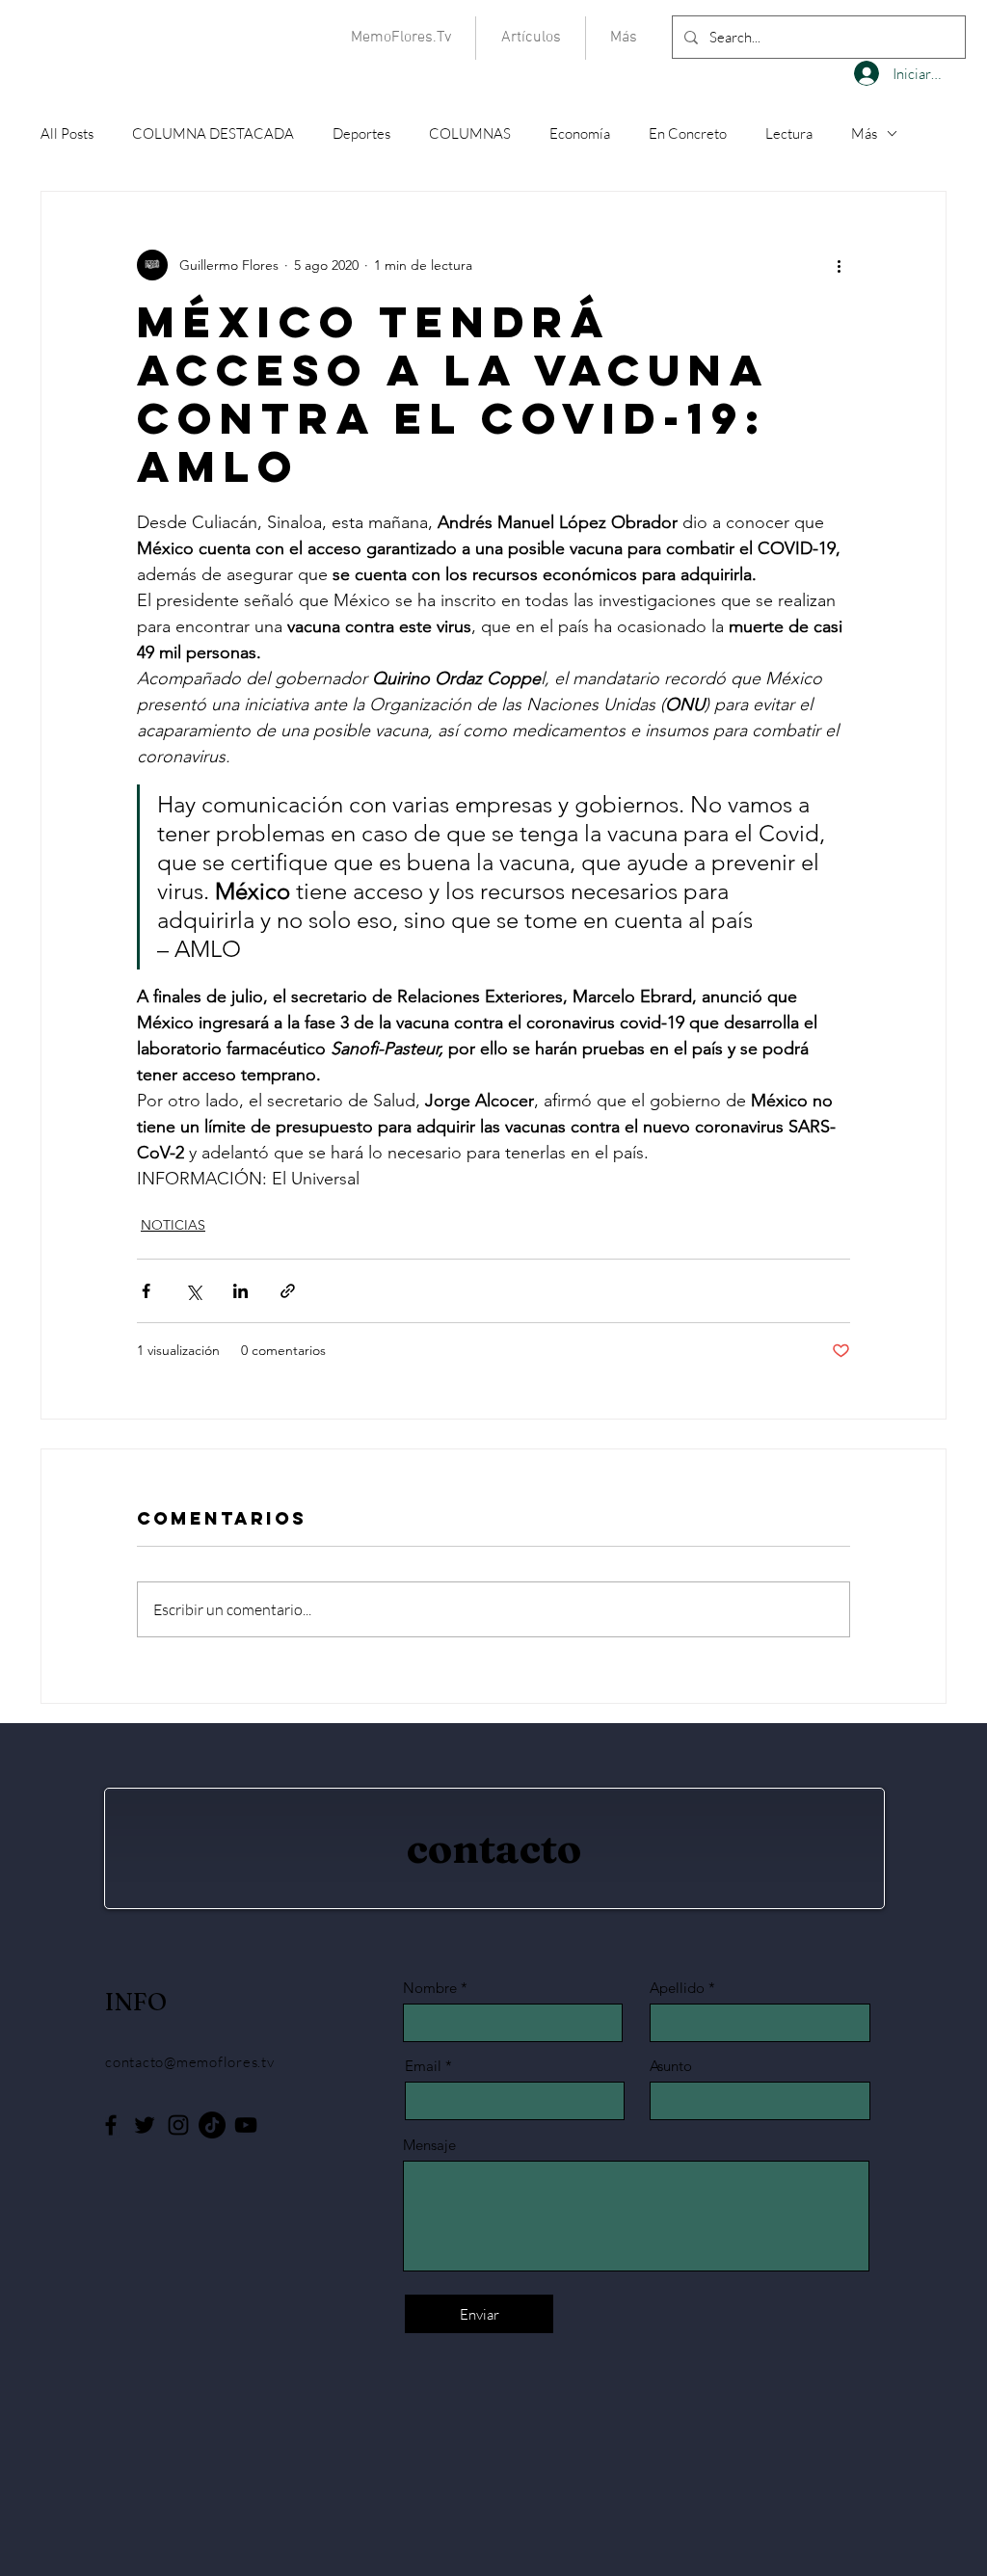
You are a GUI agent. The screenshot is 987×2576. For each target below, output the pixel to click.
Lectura (789, 133)
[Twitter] (145, 2125)
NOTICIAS (173, 1225)
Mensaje (429, 2145)
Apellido (677, 1988)
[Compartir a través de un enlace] (288, 1291)
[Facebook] (111, 2125)
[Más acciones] (839, 265)
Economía (580, 133)
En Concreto (688, 133)
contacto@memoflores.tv (190, 2062)
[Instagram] (178, 2125)
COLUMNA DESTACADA (213, 133)
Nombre (430, 1988)
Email (423, 2066)
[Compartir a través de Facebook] (146, 1291)
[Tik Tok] (212, 2125)
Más (864, 133)
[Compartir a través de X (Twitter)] (193, 1291)
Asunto (671, 2066)
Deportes (361, 133)
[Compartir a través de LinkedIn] (240, 1291)
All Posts (67, 133)
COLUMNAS (470, 133)
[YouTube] (246, 2125)
